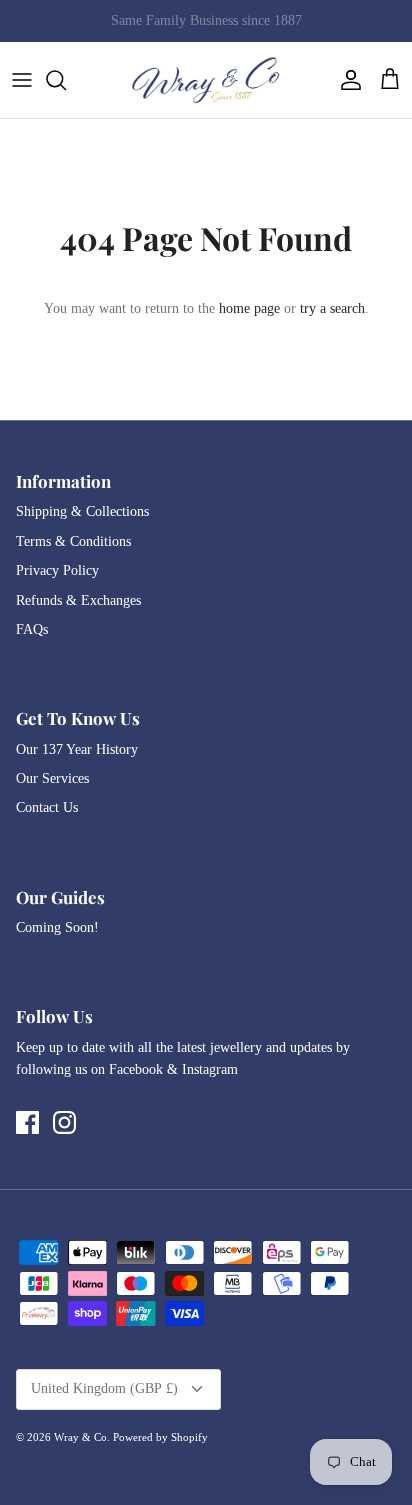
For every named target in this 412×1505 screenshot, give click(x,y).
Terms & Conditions (73, 541)
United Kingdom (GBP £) (104, 1388)
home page (249, 308)
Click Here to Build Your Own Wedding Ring (206, 28)
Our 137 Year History (77, 749)
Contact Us (47, 807)
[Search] (66, 80)
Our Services (52, 778)
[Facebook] (27, 1122)
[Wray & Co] (206, 80)
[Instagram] (64, 1122)
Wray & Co (80, 1437)
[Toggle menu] (22, 80)
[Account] (346, 80)
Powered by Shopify (160, 1437)
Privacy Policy (57, 570)
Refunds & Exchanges (78, 600)
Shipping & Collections (82, 511)
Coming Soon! (57, 927)
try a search (332, 308)
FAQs (32, 629)
